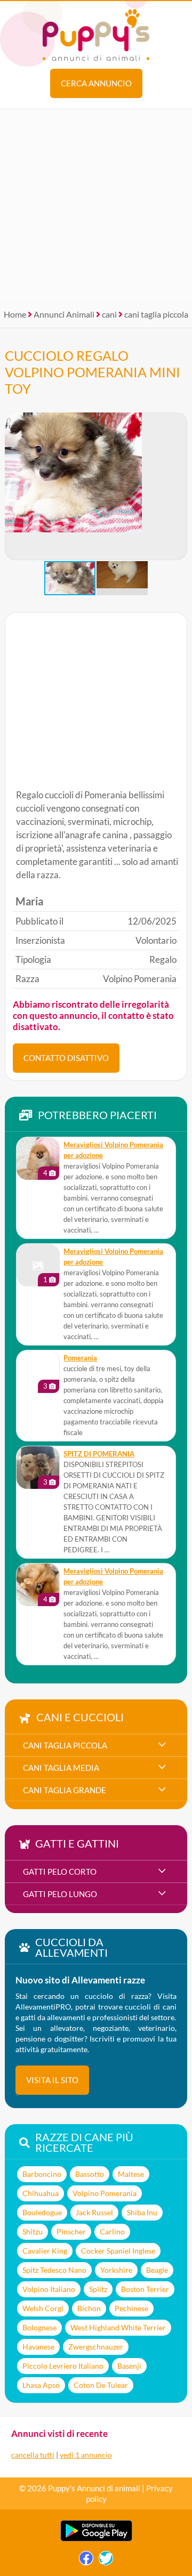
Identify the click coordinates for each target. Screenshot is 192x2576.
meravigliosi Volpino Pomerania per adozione (113, 1150)
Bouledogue (42, 2212)
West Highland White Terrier (118, 2327)
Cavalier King (45, 2251)
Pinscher (71, 2231)
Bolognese (39, 2327)
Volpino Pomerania (105, 2193)
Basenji (129, 2366)
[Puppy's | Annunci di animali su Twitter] (106, 2561)
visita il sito (52, 2080)
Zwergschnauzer (96, 2347)
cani (109, 314)
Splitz (98, 2289)
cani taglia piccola (156, 314)
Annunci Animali (64, 314)
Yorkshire (116, 2270)
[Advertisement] (96, 205)
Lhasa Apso (41, 2385)
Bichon (89, 2308)
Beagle (157, 2270)
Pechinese (131, 2308)
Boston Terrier (145, 2289)
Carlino (112, 2231)
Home (15, 314)
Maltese (131, 2174)
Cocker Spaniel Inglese (118, 2251)
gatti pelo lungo (60, 1894)
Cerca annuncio (96, 83)
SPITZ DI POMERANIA (99, 1454)
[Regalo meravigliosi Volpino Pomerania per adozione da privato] (38, 1159)
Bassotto (90, 2174)
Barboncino (42, 2174)
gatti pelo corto (60, 1872)
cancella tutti (33, 2455)
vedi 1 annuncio (86, 2455)
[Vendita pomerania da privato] (38, 1372)
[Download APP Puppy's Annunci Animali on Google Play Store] (96, 2539)
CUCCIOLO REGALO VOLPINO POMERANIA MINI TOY (93, 372)
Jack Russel (94, 2212)
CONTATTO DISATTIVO (66, 1058)
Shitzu (33, 2231)
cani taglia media (61, 1768)
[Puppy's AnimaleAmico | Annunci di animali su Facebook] (86, 2561)
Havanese (38, 2347)
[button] (179, 487)
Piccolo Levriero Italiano (63, 2366)
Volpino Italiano (49, 2289)
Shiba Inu (142, 2212)
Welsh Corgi (43, 2308)
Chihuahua (41, 2193)
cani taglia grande (65, 1790)
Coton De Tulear (101, 2385)
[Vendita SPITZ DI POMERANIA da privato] (38, 1468)
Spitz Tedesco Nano (54, 2270)
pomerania (80, 1358)
